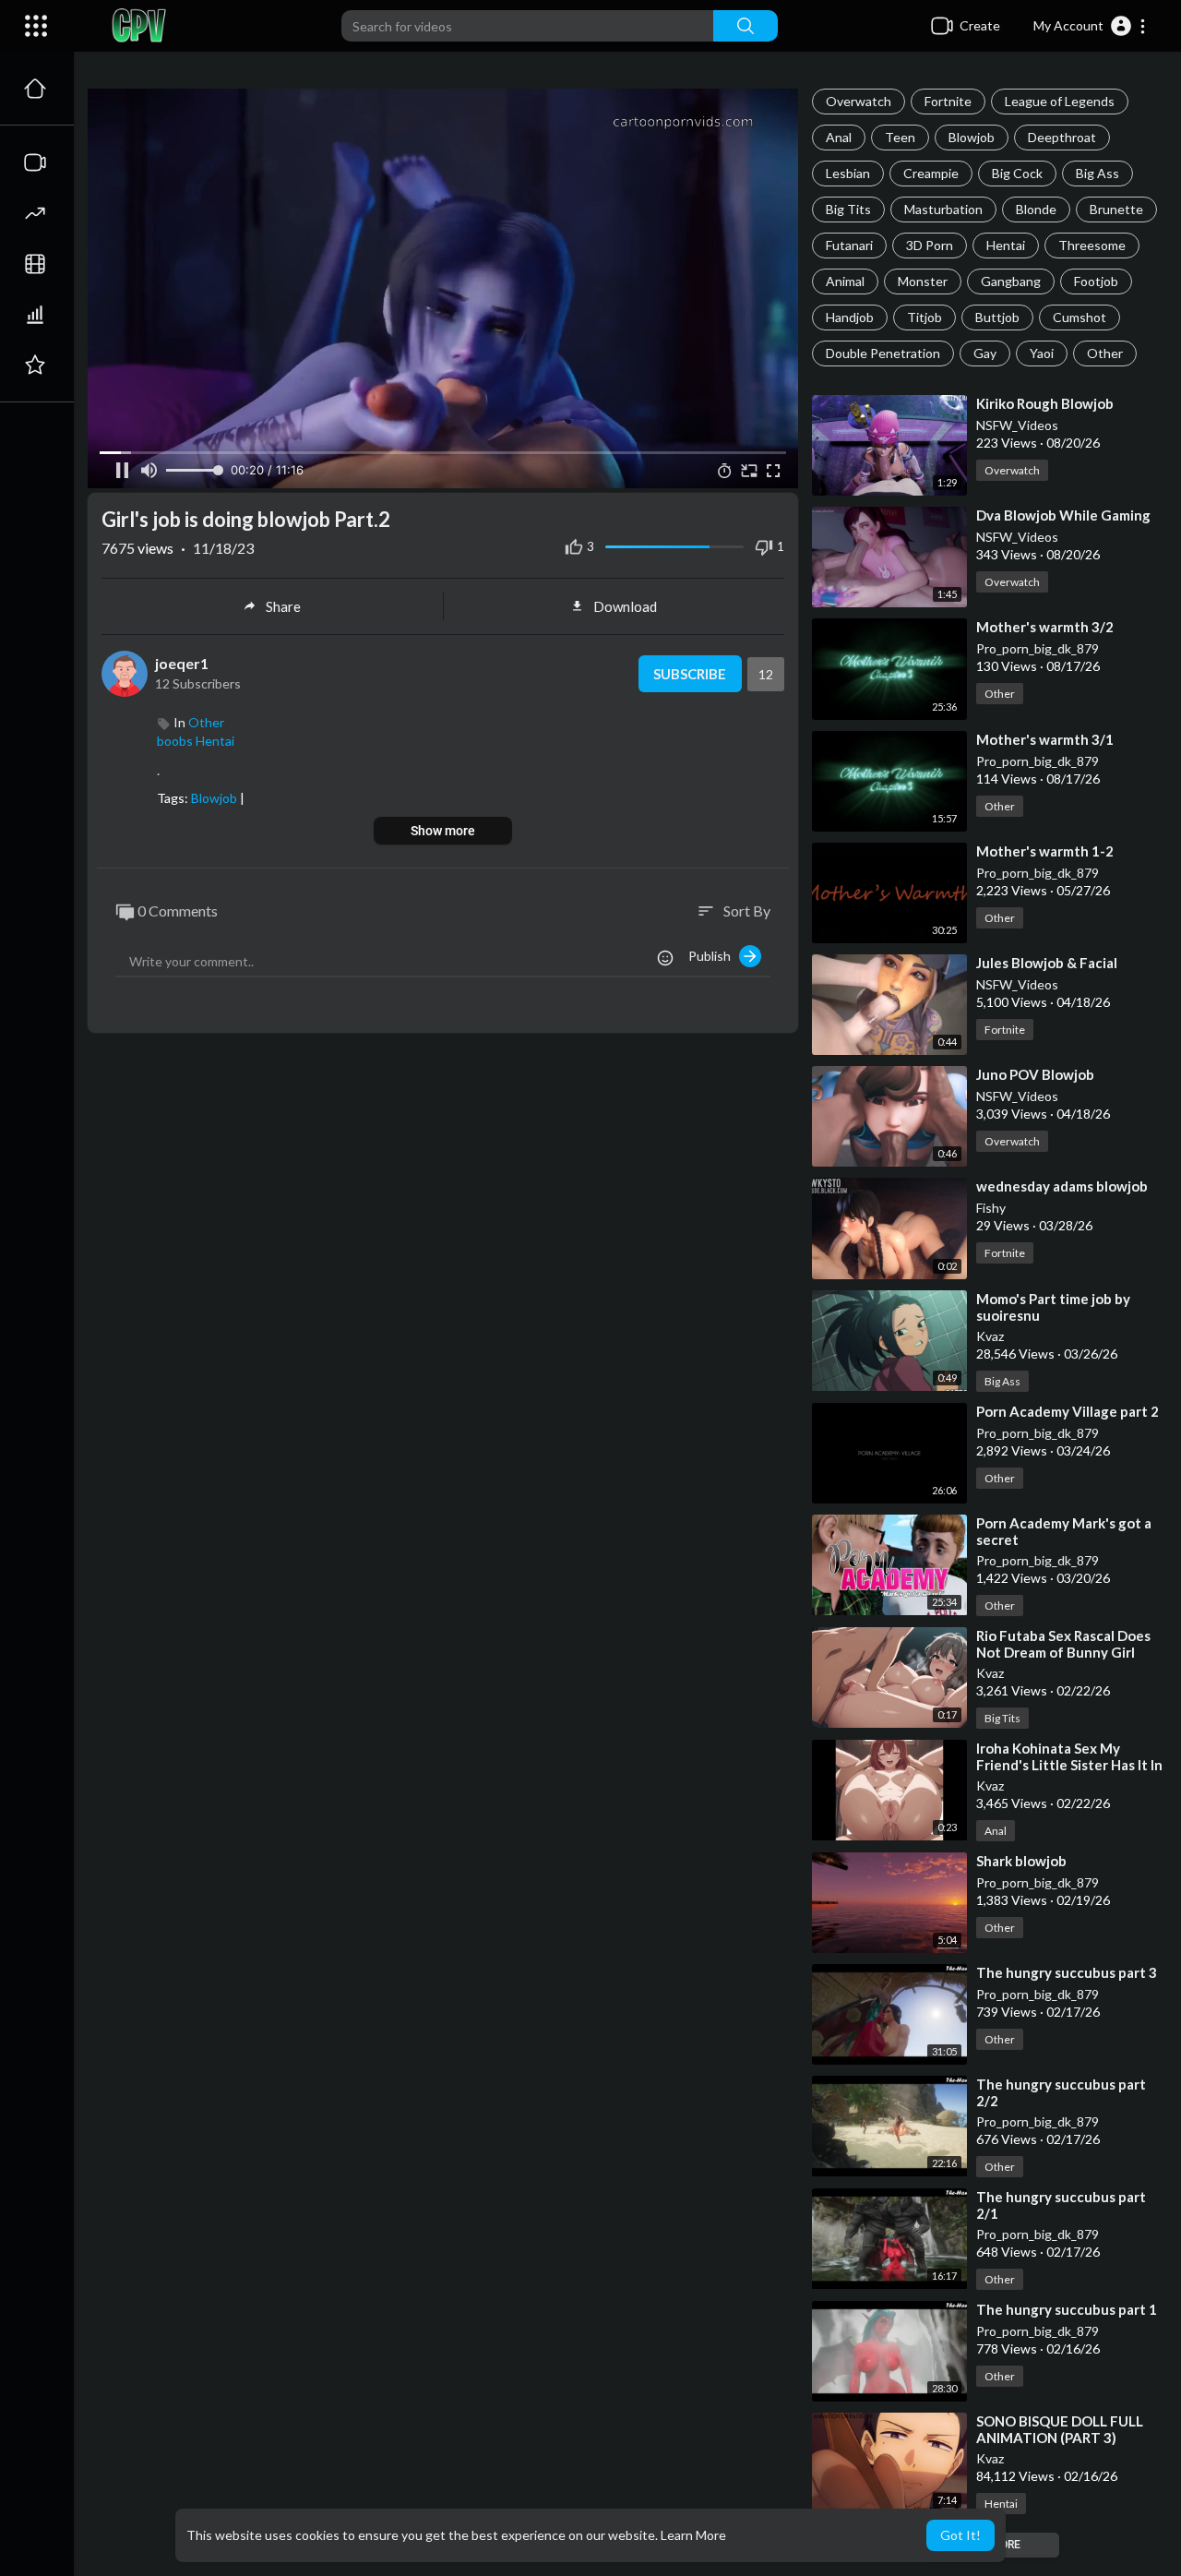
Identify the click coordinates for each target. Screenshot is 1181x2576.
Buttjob (997, 317)
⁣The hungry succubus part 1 (1067, 2309)
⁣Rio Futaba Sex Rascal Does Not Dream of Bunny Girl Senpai (1063, 1652)
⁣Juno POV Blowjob (1035, 1074)
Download (625, 606)
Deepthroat (1062, 137)
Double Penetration (883, 353)
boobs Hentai (196, 741)
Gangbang (1011, 281)
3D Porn (930, 245)
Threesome (1092, 245)
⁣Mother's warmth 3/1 (1045, 739)
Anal (839, 137)
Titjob (925, 317)
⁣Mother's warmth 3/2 (1045, 627)
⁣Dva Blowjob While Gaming (1063, 515)
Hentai (1006, 245)
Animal (845, 281)
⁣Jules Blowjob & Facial (1047, 963)
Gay (985, 353)
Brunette (1116, 209)
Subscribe (690, 674)
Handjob (850, 317)
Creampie (931, 173)
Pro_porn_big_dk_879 (1038, 648)
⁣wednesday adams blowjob (1062, 1186)
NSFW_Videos (1017, 425)
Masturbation (943, 209)
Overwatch (859, 101)
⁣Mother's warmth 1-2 (1045, 851)
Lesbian (848, 173)
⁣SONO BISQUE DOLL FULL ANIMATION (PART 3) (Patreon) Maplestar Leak (1060, 2438)
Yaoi (1042, 353)
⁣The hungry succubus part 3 (1067, 1972)
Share (283, 606)
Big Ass (1097, 173)
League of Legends (1060, 101)
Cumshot (1080, 317)
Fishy (991, 1208)
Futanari (849, 245)
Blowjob (972, 137)
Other (1105, 353)
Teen (900, 137)
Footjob (1096, 281)
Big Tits (848, 209)
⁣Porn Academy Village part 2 (1068, 1411)
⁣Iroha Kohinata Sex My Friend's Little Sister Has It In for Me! (1069, 1765)
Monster (923, 281)
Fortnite (948, 101)
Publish (714, 956)
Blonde (1036, 209)
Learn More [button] (693, 2535)
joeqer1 (182, 663)
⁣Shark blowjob (1021, 1861)
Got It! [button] (960, 2535)
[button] (1090, 26)
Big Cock (1017, 173)
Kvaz (990, 1336)
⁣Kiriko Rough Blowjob (1045, 403)
